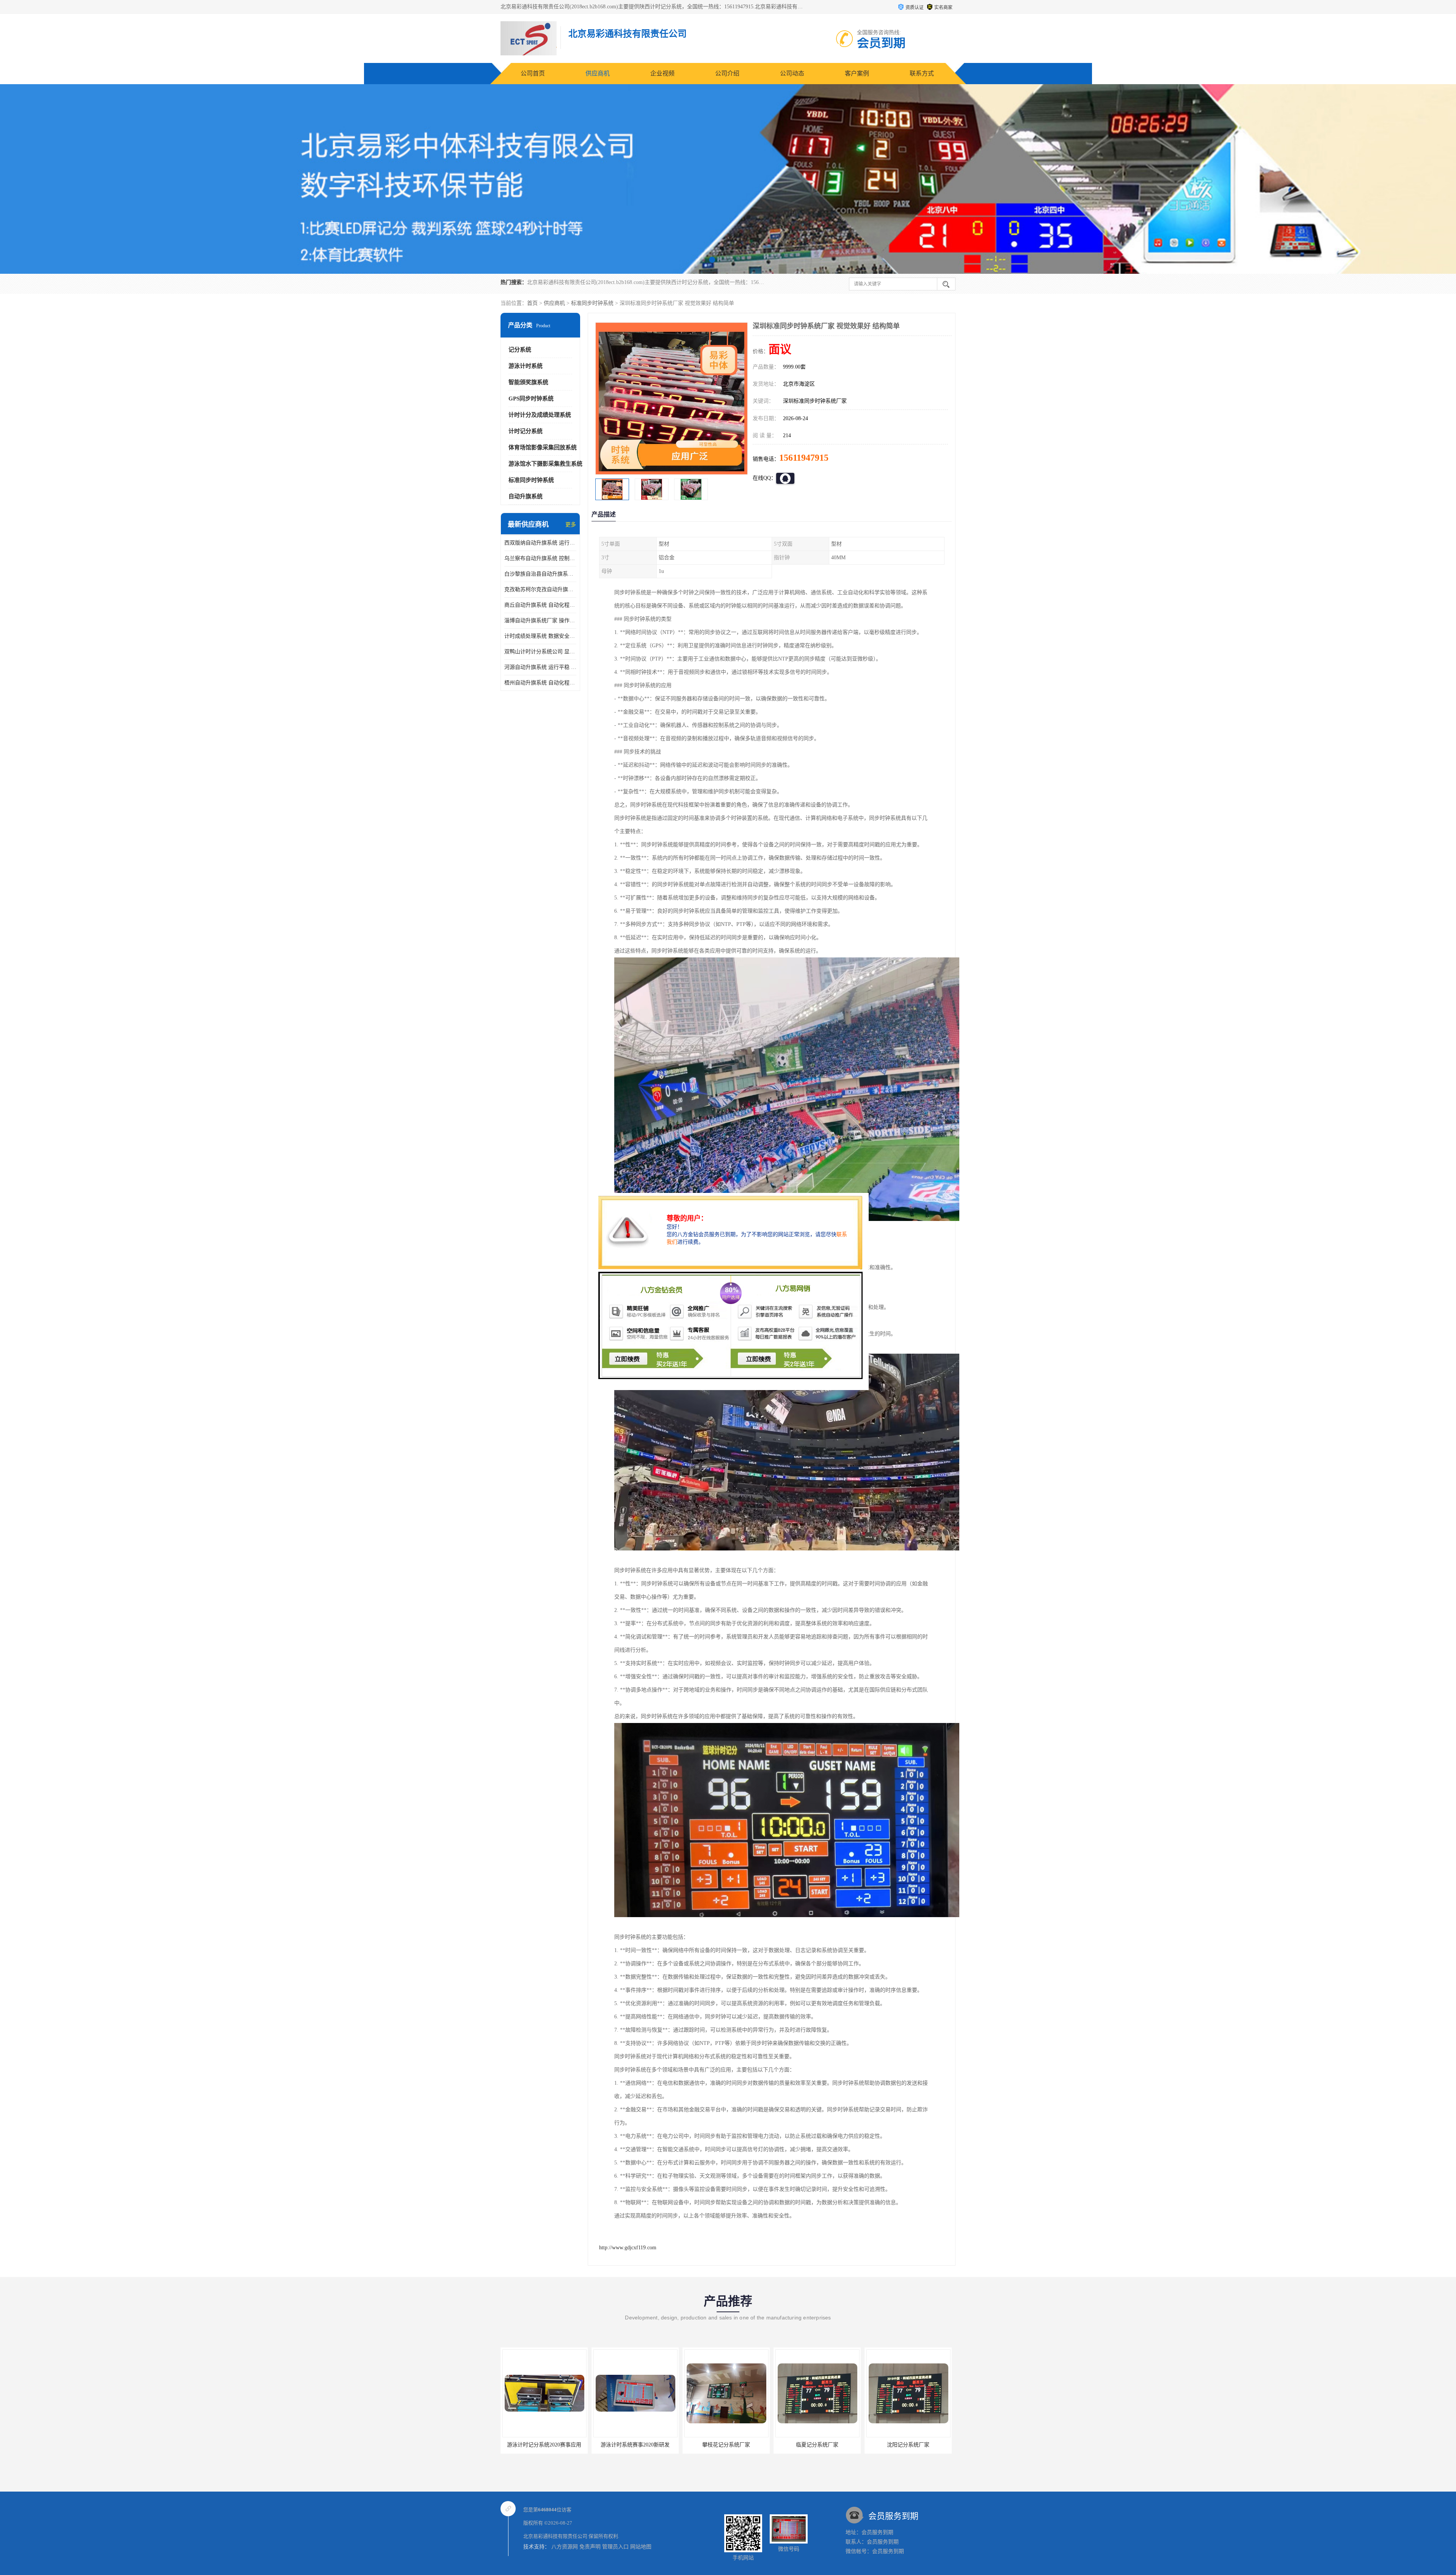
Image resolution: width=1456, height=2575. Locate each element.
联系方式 (922, 73)
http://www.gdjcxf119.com (628, 2248)
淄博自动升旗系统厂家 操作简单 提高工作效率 (540, 621)
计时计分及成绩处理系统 (540, 415)
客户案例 (857, 73)
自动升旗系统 (526, 496)
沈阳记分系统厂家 (635, 2445)
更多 (571, 525)
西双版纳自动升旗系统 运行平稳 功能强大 (540, 543)
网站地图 (641, 2547)
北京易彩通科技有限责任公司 (555, 2536)
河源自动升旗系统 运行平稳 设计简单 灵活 (540, 667)
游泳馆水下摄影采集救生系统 (545, 464)
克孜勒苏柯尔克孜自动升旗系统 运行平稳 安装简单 (540, 589)
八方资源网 (565, 2547)
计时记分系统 (526, 431)
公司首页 (533, 73)
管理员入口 (615, 2547)
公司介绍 (727, 73)
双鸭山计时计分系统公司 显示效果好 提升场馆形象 (540, 652)
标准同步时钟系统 (592, 303)
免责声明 (590, 2547)
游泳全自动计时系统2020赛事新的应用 (730, 2445)
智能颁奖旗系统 (528, 382)
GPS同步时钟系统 (531, 399)
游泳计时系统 (526, 366)
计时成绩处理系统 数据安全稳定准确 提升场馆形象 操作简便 (540, 636)
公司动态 (792, 73)
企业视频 (662, 73)
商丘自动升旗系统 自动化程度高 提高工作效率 (540, 605)
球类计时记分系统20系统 (908, 2445)
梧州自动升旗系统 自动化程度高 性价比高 (540, 683)
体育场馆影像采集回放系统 (543, 447)
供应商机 (598, 73)
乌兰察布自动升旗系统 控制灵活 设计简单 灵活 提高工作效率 (540, 558)
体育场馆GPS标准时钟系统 (817, 2445)
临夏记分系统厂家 (544, 2445)
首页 (532, 303)
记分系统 (520, 350)
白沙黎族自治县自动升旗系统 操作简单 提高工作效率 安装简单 (540, 574)
